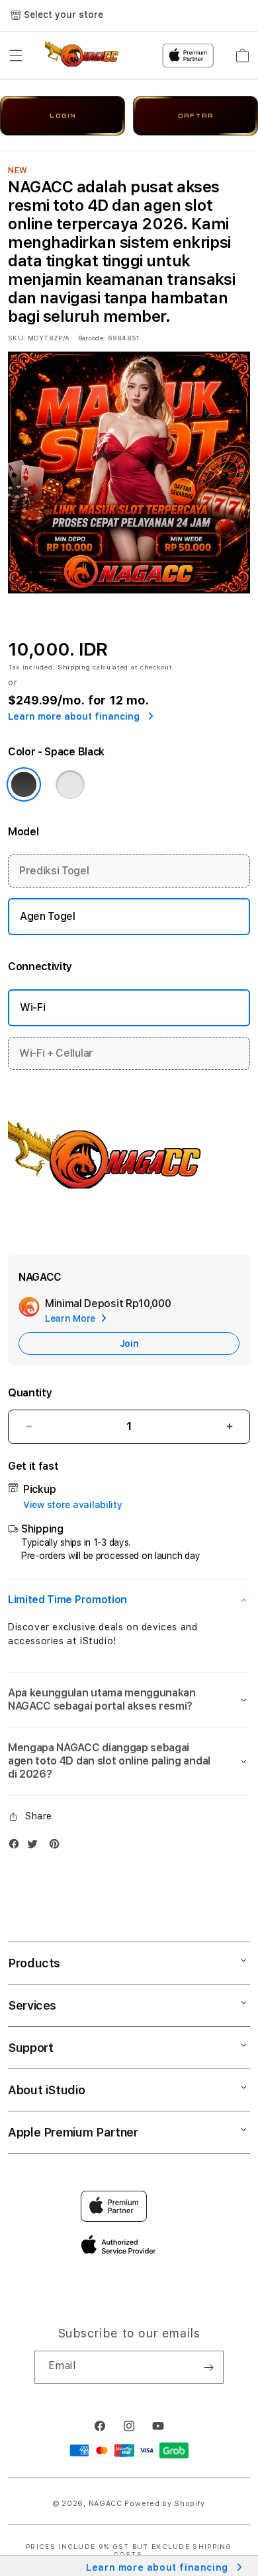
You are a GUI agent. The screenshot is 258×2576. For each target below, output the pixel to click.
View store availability (73, 1505)
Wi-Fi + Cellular (56, 1053)
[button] (16, 56)
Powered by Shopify (165, 2504)
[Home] (91, 56)
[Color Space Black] (24, 784)
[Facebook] (17, 1847)
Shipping (74, 667)
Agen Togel (48, 916)
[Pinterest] (58, 1847)
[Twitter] (36, 1847)
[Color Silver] (70, 784)
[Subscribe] (208, 2367)
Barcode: (92, 338)
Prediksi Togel (54, 871)
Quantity (30, 1393)
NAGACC (106, 2504)
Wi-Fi (32, 1007)
